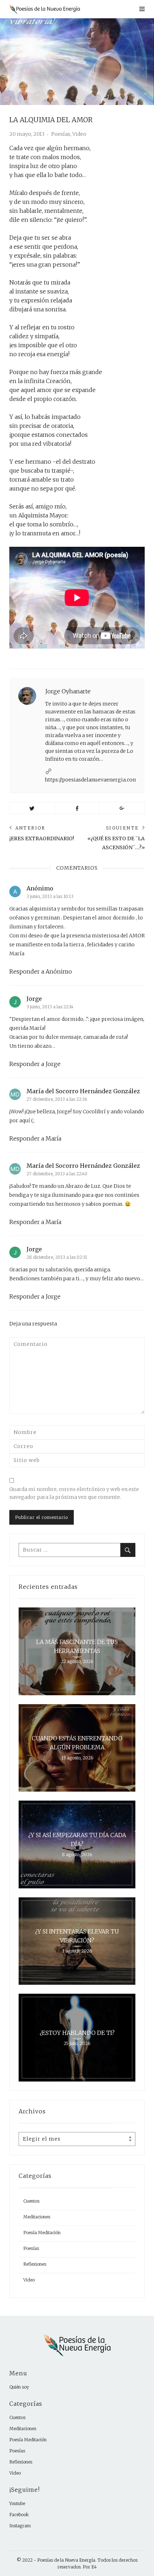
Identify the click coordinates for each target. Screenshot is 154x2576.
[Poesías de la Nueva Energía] (53, 9)
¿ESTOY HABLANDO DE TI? (77, 2032)
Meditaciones (37, 2217)
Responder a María (35, 1138)
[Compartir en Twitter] (32, 808)
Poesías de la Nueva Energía (66, 2560)
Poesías (61, 134)
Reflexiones (35, 2264)
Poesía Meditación (42, 2233)
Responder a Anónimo (41, 971)
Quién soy (19, 2387)
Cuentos (31, 2201)
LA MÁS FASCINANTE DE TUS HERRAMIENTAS (77, 1646)
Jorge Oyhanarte (68, 691)
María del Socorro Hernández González (83, 1091)
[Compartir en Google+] (122, 808)
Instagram (20, 2526)
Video (79, 134)
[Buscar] (128, 1550)
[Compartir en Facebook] (77, 808)
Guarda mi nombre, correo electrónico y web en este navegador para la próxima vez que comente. (74, 1493)
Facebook (19, 2515)
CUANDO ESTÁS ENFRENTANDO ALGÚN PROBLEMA (77, 1743)
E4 (94, 2567)
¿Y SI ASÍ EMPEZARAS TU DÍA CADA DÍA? (77, 1839)
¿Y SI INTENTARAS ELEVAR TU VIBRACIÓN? (77, 1936)
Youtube (17, 2503)
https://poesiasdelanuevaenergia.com (91, 780)
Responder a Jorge (35, 1064)
